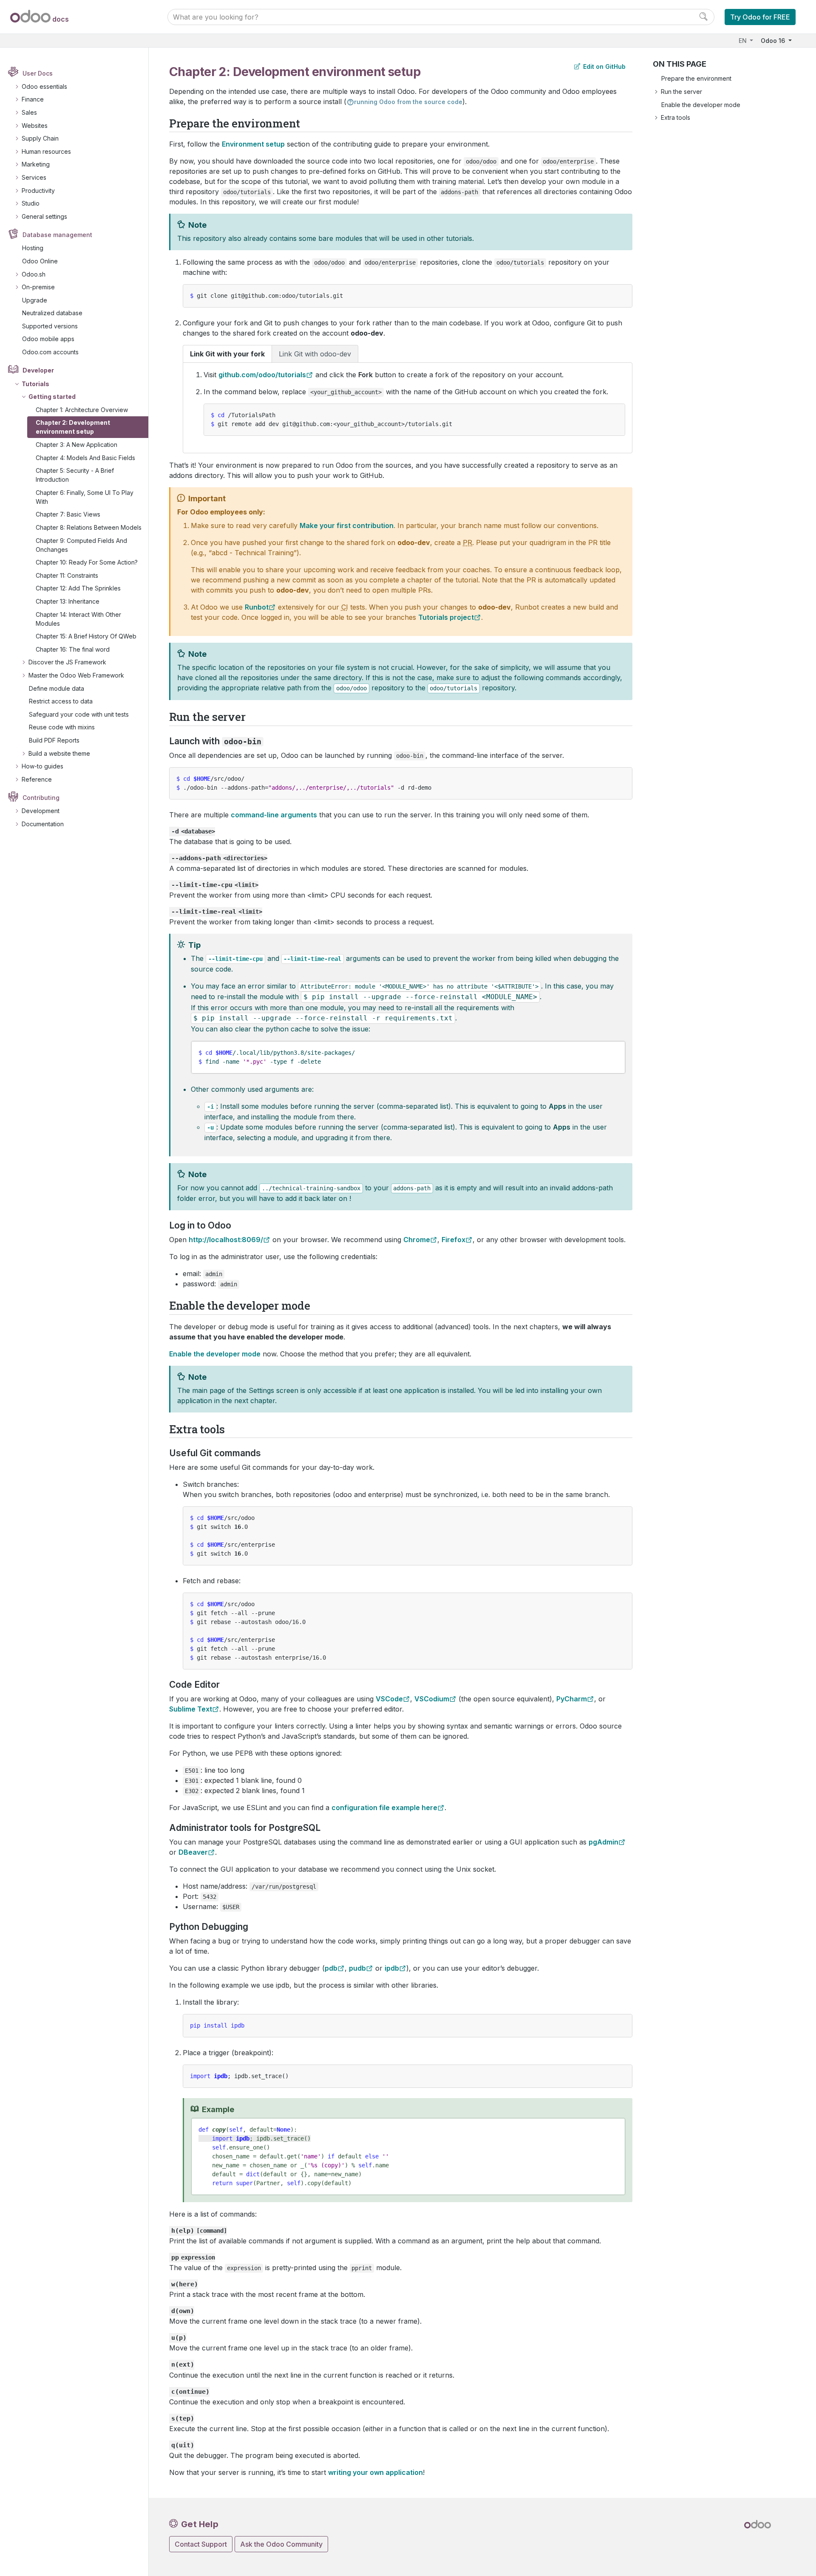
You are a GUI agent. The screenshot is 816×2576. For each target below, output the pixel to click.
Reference (37, 779)
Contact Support (201, 2544)
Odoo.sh (34, 274)
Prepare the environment (696, 78)
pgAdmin (603, 1842)
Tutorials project (446, 617)
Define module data (57, 688)
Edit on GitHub (603, 66)
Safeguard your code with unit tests (79, 714)
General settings (44, 216)
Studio (31, 203)
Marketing (36, 164)
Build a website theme (59, 753)
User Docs (38, 73)
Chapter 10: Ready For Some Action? (87, 562)
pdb (331, 1968)
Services (34, 177)
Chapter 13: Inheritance (68, 601)
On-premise (38, 287)
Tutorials (35, 384)
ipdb (392, 1968)
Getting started (52, 397)
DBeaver (193, 1852)
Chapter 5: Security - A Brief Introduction (75, 475)
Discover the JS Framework (67, 662)
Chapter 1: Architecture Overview (82, 410)
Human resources (46, 151)
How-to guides (42, 766)
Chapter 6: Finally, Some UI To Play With (85, 497)
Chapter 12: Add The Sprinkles (78, 588)
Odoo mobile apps (48, 339)
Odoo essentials (44, 86)
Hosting (33, 248)
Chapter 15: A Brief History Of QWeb (86, 636)
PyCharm (572, 1699)
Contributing (41, 798)
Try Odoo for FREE (760, 17)
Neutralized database (52, 313)
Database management (57, 235)
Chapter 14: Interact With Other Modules (78, 619)
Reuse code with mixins (62, 727)
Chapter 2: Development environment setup (73, 427)
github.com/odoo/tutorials (262, 375)
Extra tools (676, 117)
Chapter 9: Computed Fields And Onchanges (81, 545)
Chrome (417, 1240)
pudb (357, 1968)
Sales (29, 112)
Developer (38, 370)
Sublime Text (191, 1709)
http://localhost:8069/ (226, 1240)
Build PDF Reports (54, 740)
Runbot (257, 607)
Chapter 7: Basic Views (68, 514)
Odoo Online (40, 261)
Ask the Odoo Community (281, 2544)
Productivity (38, 191)
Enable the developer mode (701, 105)
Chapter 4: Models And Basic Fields (85, 458)
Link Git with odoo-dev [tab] (315, 354)
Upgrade (35, 300)
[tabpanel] (408, 408)
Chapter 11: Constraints (67, 575)
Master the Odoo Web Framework (76, 675)
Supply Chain (40, 138)
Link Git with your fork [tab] (227, 354)
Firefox (453, 1240)
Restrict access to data (61, 701)
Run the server (681, 92)
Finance (33, 99)
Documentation (43, 824)
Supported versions (50, 326)
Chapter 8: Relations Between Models (89, 527)
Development (41, 811)
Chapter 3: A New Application (76, 445)
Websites (35, 126)
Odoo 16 (774, 41)
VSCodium (432, 1699)
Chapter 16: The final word (73, 649)
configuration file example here (384, 1808)
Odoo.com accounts (50, 352)
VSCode (389, 1699)
